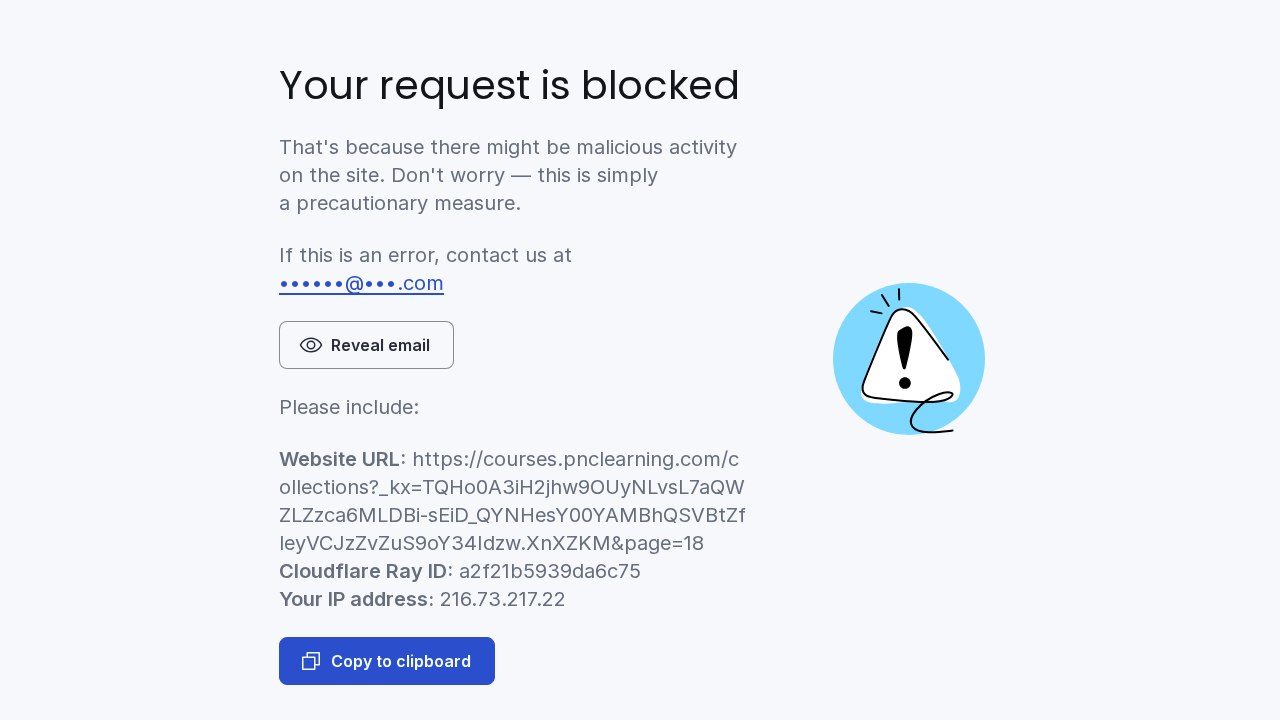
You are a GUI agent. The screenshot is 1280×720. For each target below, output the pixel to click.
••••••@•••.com (361, 283)
